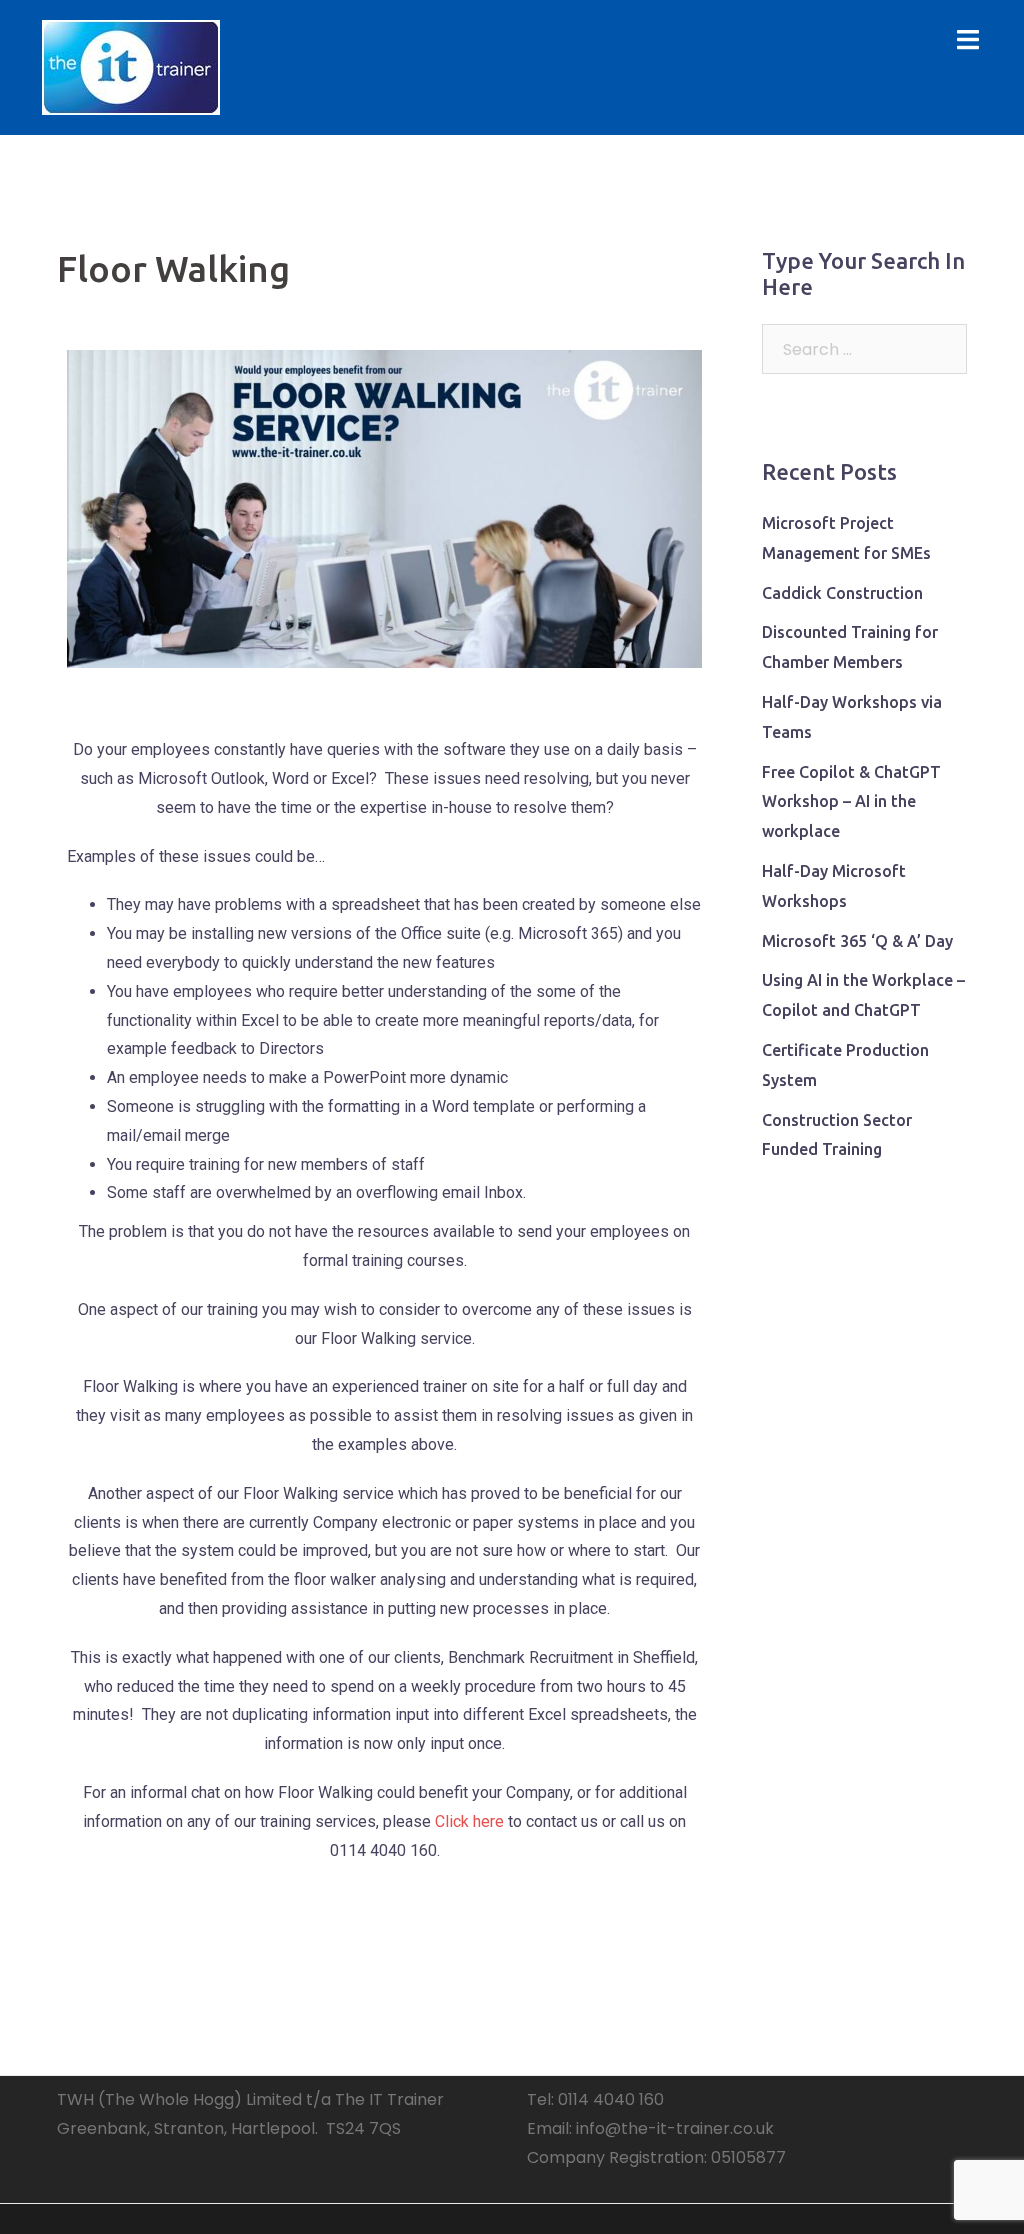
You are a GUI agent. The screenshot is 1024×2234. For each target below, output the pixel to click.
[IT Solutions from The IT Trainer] (131, 66)
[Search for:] (864, 349)
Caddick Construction (842, 593)
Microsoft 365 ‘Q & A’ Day (857, 941)
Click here (469, 1821)
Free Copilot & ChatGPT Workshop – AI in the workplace (851, 802)
